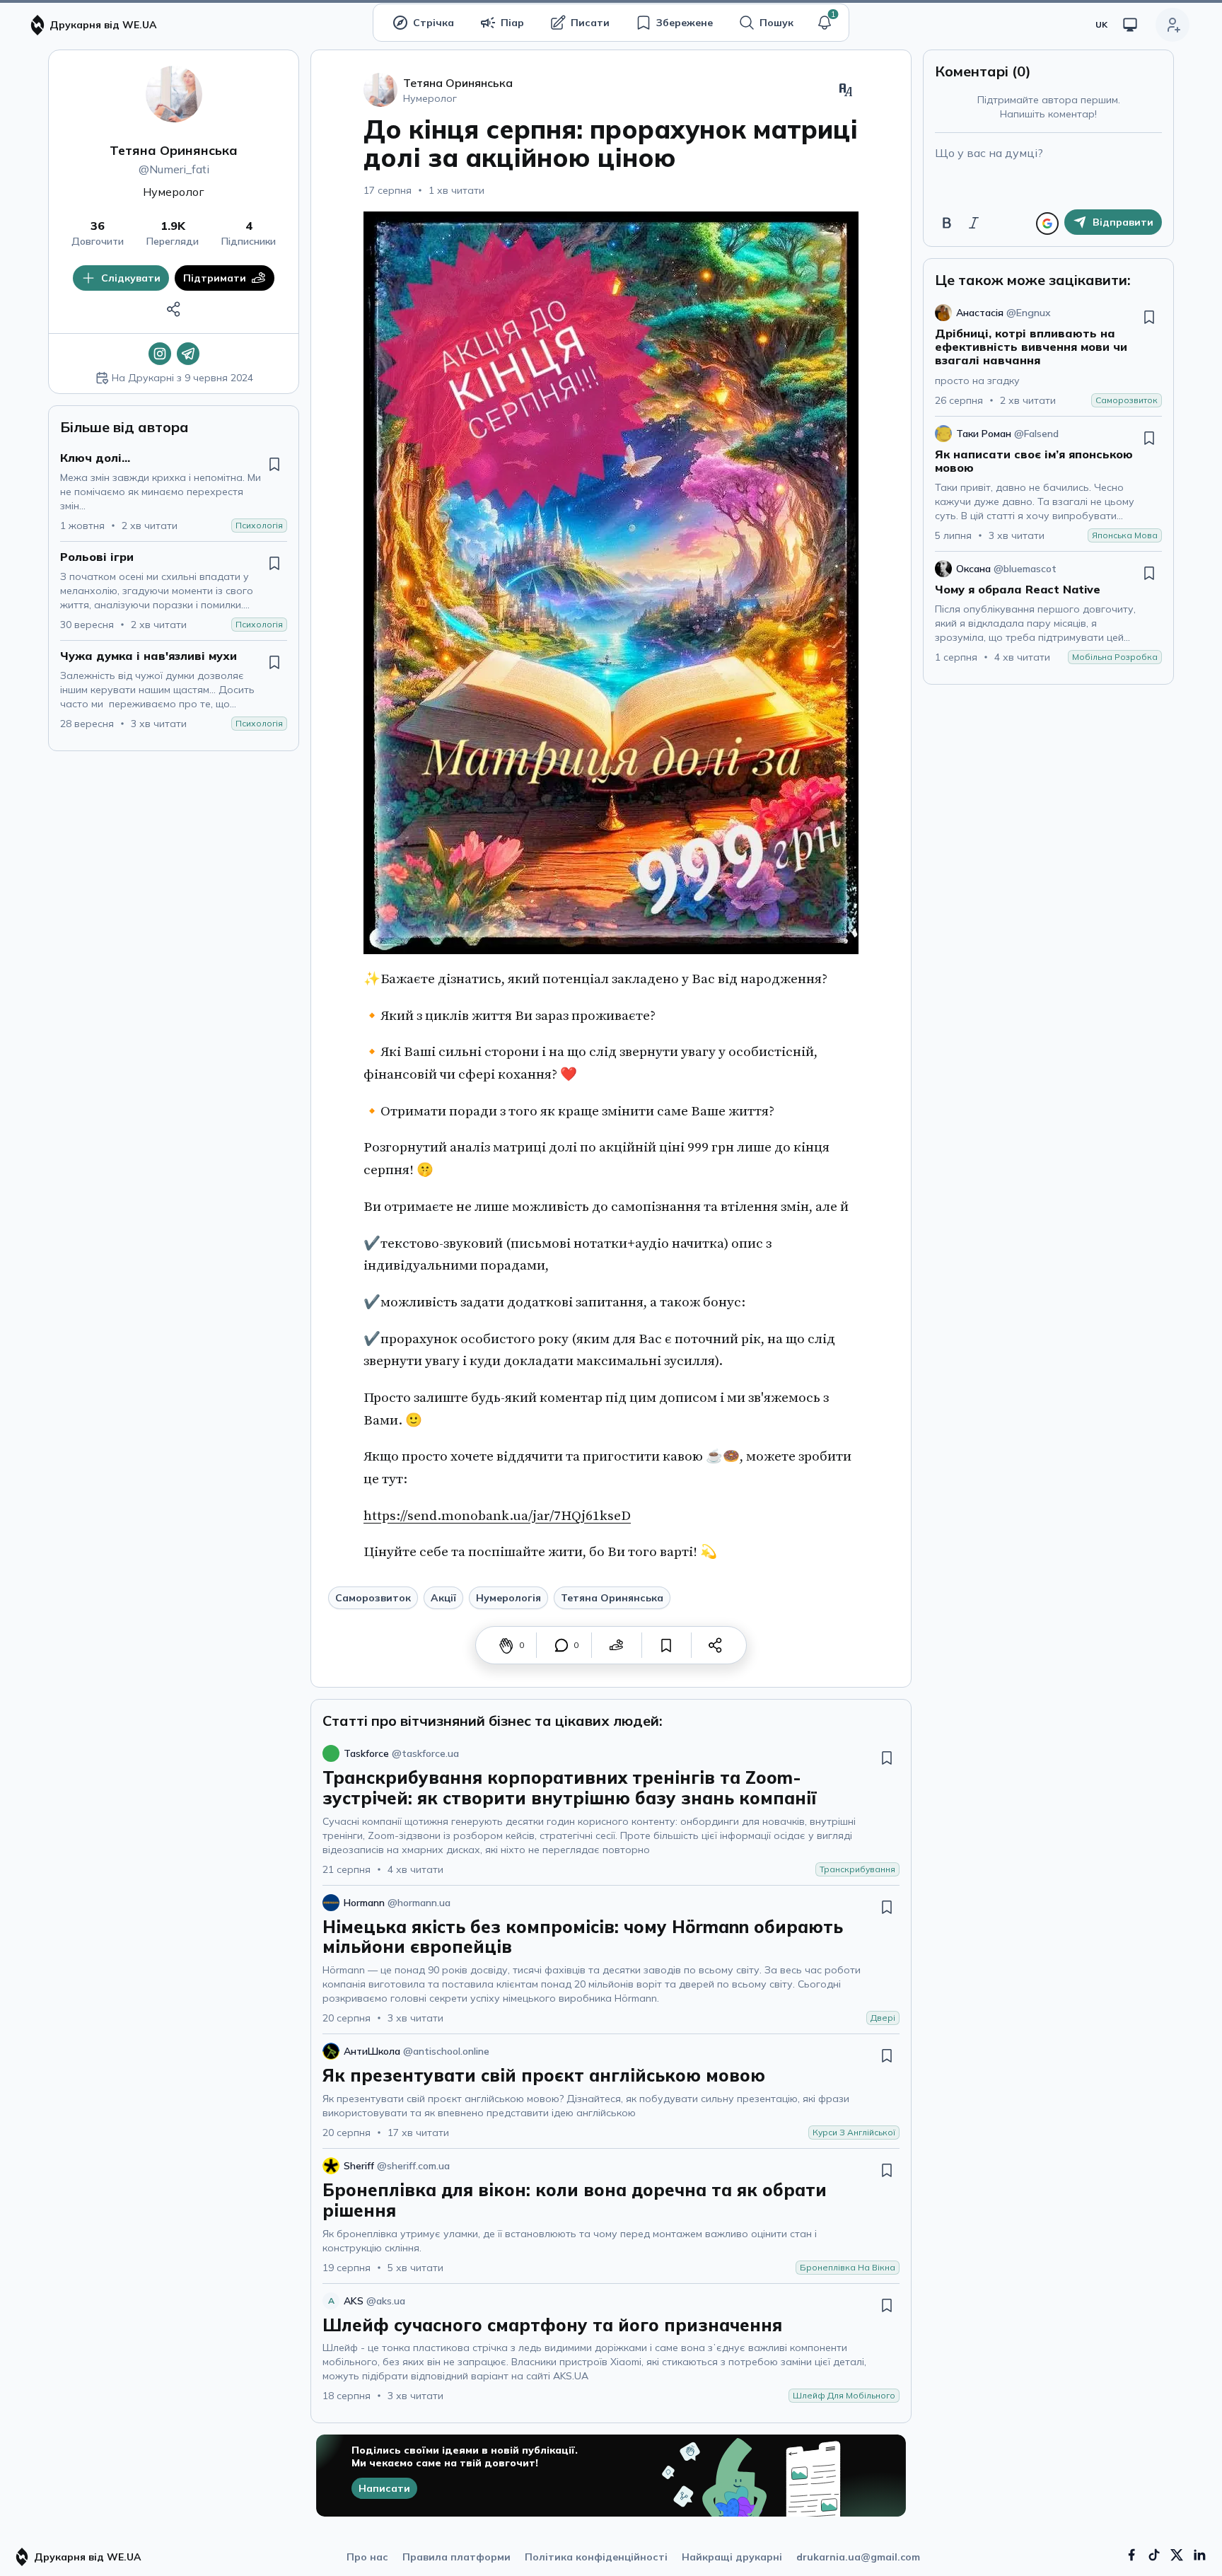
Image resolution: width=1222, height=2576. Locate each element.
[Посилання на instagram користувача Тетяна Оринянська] (160, 354)
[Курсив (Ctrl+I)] (974, 223)
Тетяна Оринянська (174, 150)
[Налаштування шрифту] (846, 90)
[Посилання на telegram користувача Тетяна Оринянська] (188, 354)
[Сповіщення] (825, 23)
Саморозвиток (373, 1598)
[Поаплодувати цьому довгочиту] (506, 1645)
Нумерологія (508, 1598)
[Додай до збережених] (274, 464)
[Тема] (1130, 25)
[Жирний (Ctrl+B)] (947, 223)
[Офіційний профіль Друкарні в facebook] (1131, 2555)
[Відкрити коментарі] (561, 1645)
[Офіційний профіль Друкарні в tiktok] (1154, 2555)
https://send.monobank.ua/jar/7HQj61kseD (497, 1516)
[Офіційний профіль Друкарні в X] (1177, 2555)
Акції (443, 1598)
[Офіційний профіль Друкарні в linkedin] (1199, 2555)
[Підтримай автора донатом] (617, 1645)
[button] (825, 23)
